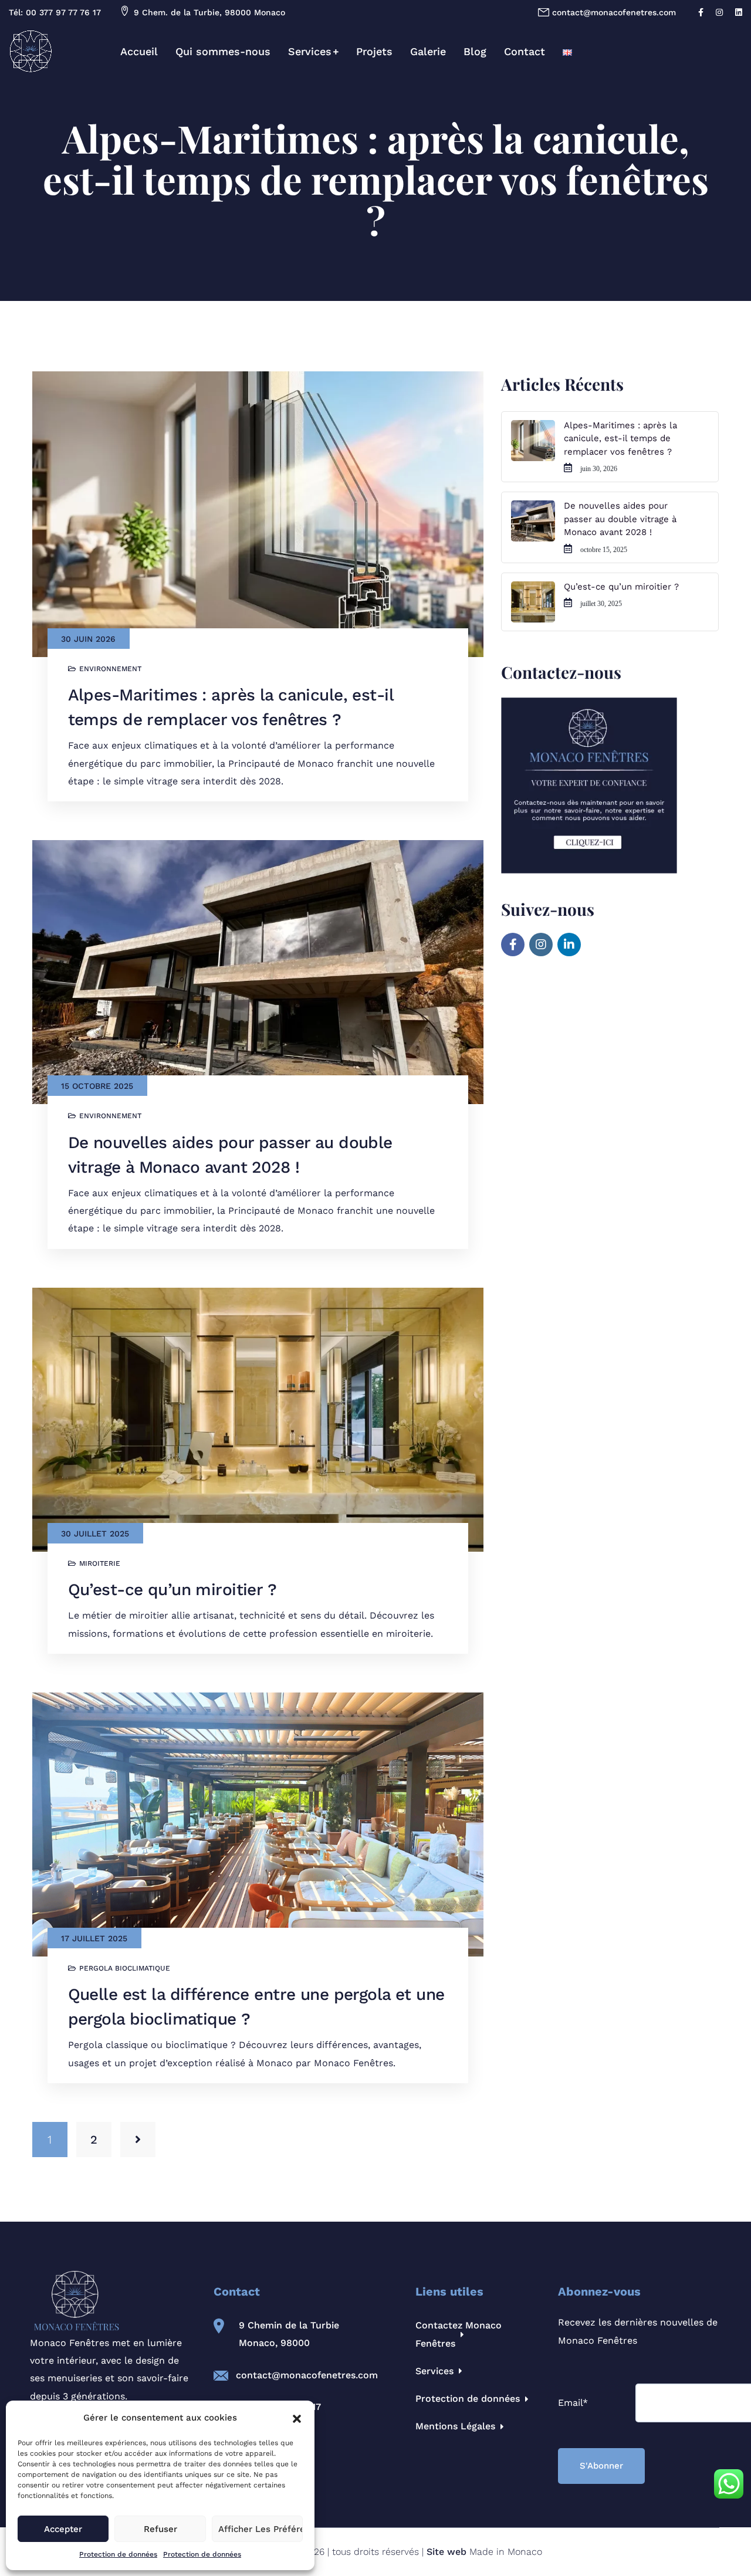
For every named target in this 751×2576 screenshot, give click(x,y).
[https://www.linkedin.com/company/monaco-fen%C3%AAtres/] (569, 945)
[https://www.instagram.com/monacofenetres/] (541, 945)
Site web (446, 2552)
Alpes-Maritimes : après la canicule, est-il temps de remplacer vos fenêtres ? (620, 439)
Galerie (428, 51)
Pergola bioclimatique (125, 1968)
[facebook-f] (702, 12)
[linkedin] (740, 12)
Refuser (160, 2529)
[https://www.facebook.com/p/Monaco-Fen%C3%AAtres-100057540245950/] (513, 945)
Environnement (110, 669)
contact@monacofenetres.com (307, 2375)
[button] (297, 2418)
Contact (525, 51)
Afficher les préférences (261, 2529)
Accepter (63, 2529)
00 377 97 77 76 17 (63, 12)
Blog (475, 51)
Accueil (139, 51)
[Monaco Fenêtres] (31, 51)
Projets (374, 51)
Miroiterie (100, 1563)
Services (310, 51)
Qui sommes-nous (223, 51)
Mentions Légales (455, 2426)
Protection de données (118, 2554)
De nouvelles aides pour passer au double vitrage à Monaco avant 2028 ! (620, 519)
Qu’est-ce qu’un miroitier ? (172, 1590)
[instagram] (721, 12)
